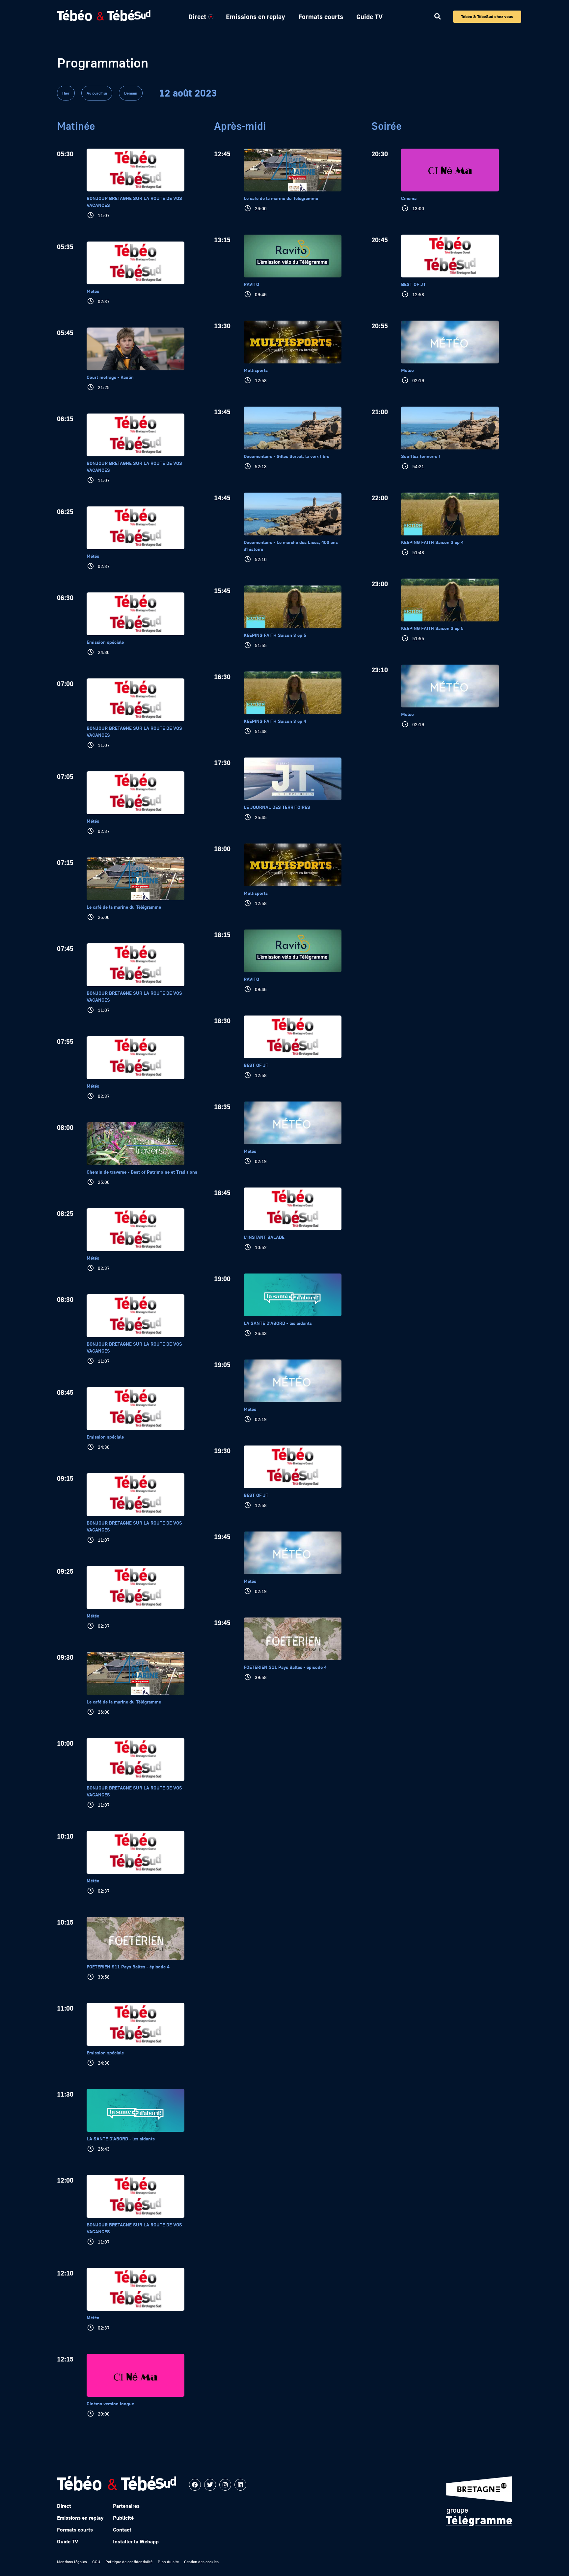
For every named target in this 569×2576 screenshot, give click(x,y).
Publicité (123, 2518)
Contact (122, 2530)
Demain (131, 93)
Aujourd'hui (97, 93)
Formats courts (321, 16)
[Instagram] (225, 2485)
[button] (437, 17)
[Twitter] (210, 2485)
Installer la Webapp (136, 2541)
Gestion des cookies (201, 2562)
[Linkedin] (240, 2485)
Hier (66, 93)
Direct (197, 16)
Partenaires (126, 2506)
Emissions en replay (256, 16)
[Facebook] (195, 2485)
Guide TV (369, 16)
